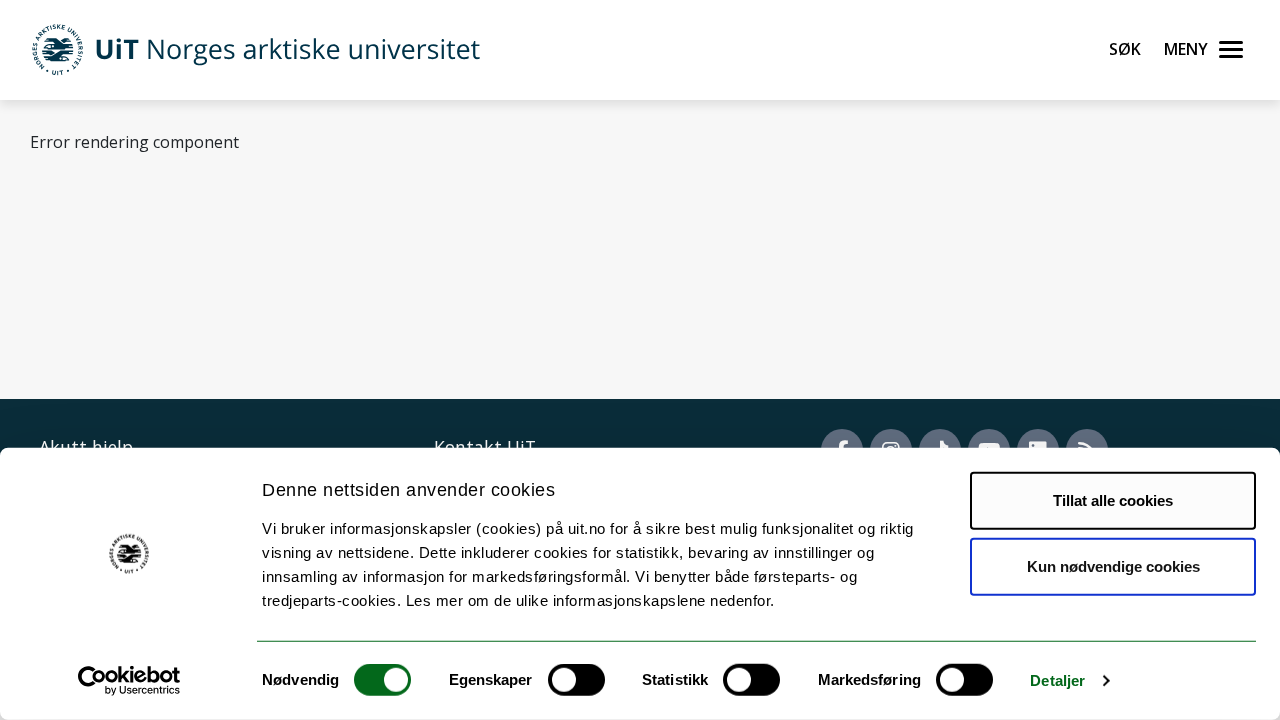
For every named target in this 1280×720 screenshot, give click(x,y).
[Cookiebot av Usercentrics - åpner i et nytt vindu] (129, 681)
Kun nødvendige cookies (1113, 565)
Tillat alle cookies (1113, 500)
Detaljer (1057, 680)
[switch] (576, 680)
